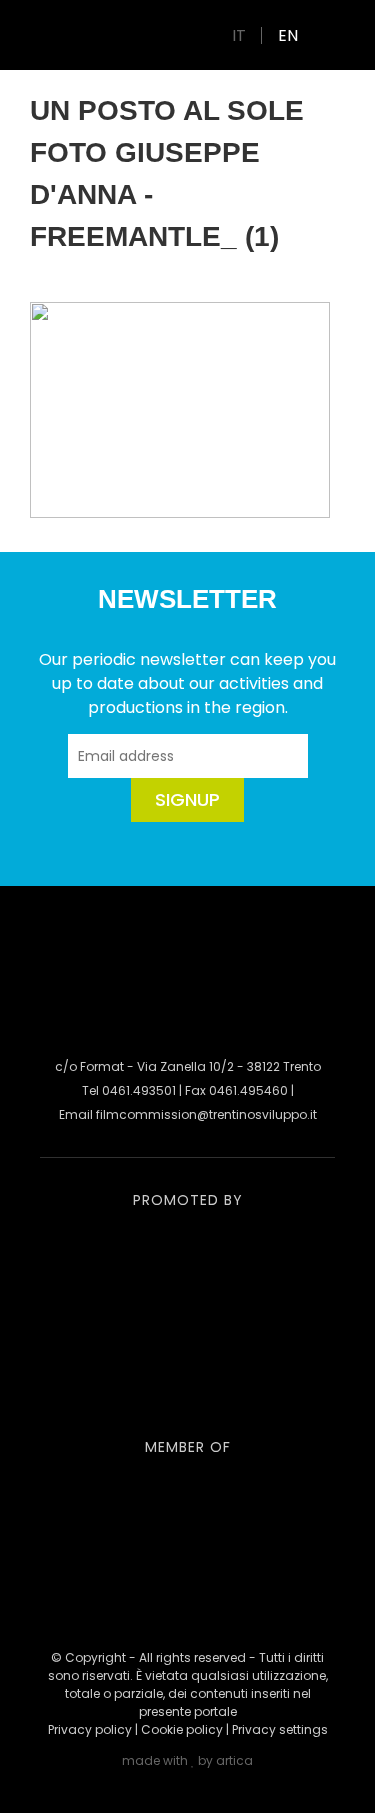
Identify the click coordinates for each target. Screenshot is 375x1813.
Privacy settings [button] (280, 1729)
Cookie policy (182, 1729)
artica (234, 1760)
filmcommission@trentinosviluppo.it (206, 1114)
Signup (187, 799)
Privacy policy (90, 1729)
